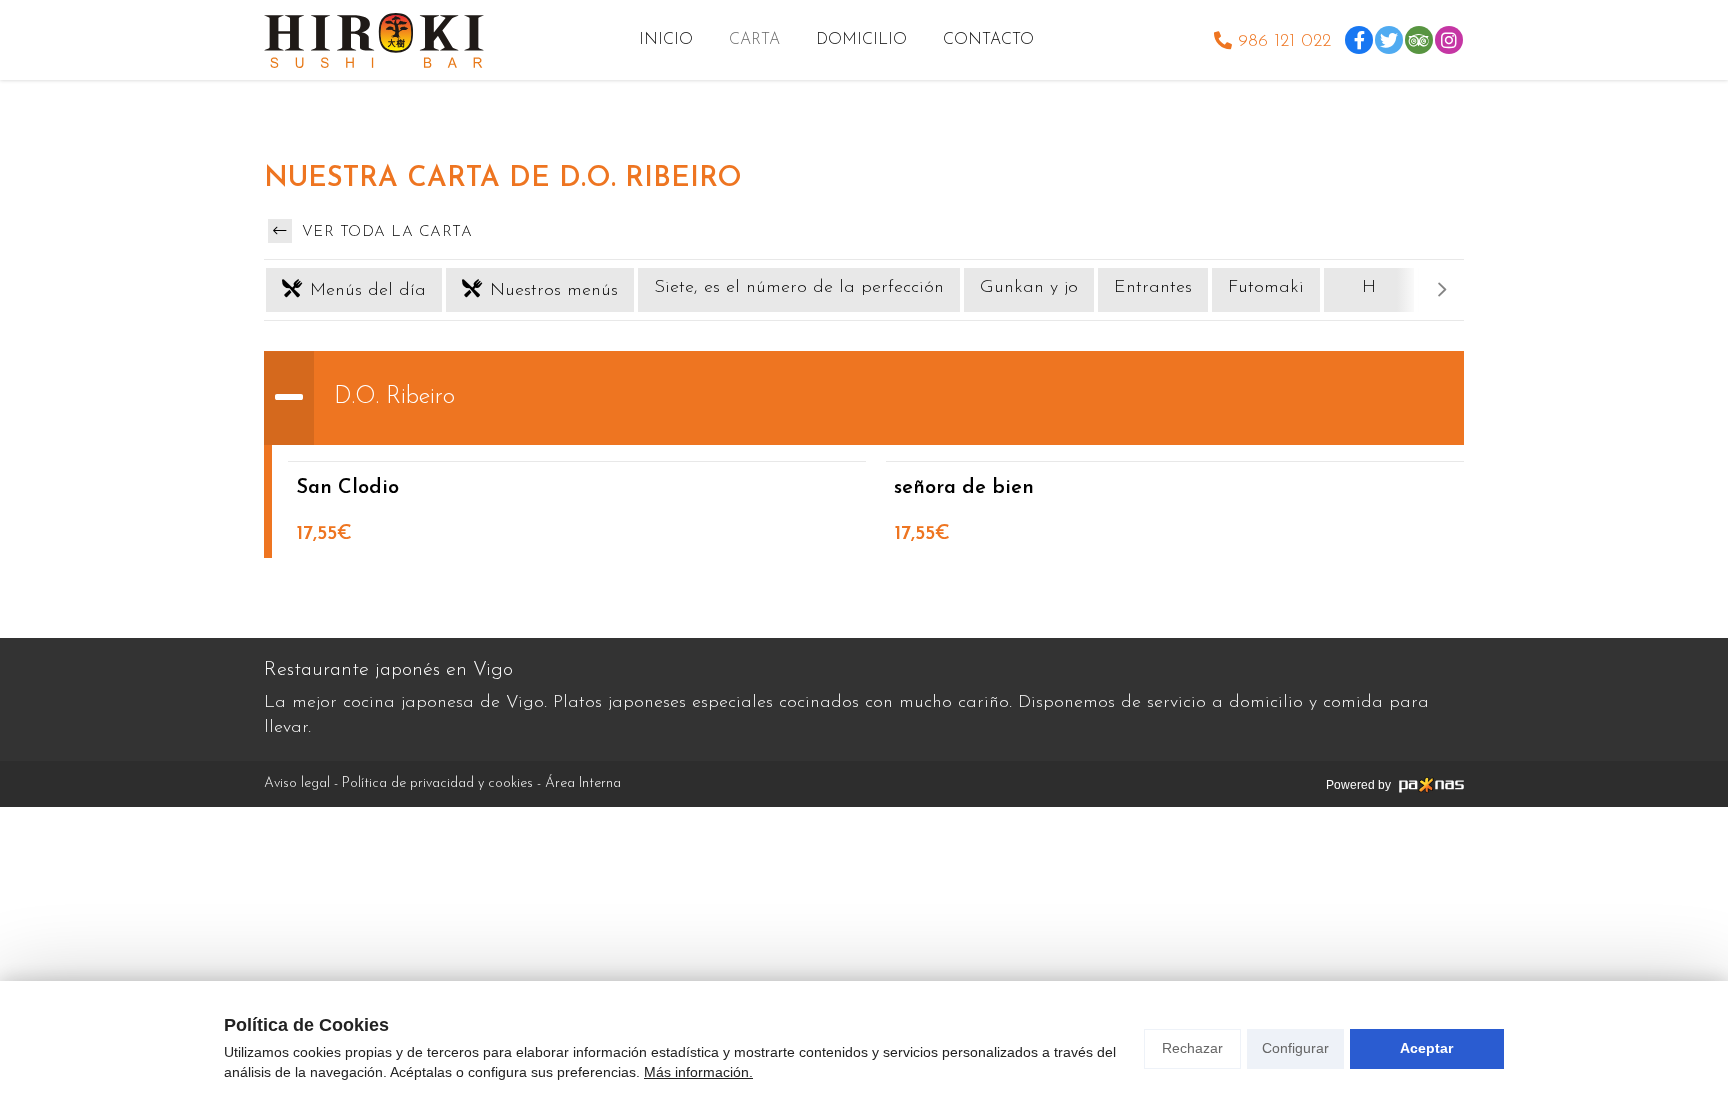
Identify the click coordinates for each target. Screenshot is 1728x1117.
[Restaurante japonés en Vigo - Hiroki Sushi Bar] (374, 40)
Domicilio (861, 40)
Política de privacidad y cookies (437, 783)
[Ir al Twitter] (1389, 40)
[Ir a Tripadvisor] (1419, 40)
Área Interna (583, 783)
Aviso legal (297, 783)
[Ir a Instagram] (1449, 40)
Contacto (988, 40)
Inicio (666, 40)
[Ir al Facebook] (1359, 40)
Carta (754, 40)
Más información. (698, 1072)
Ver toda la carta (384, 232)
